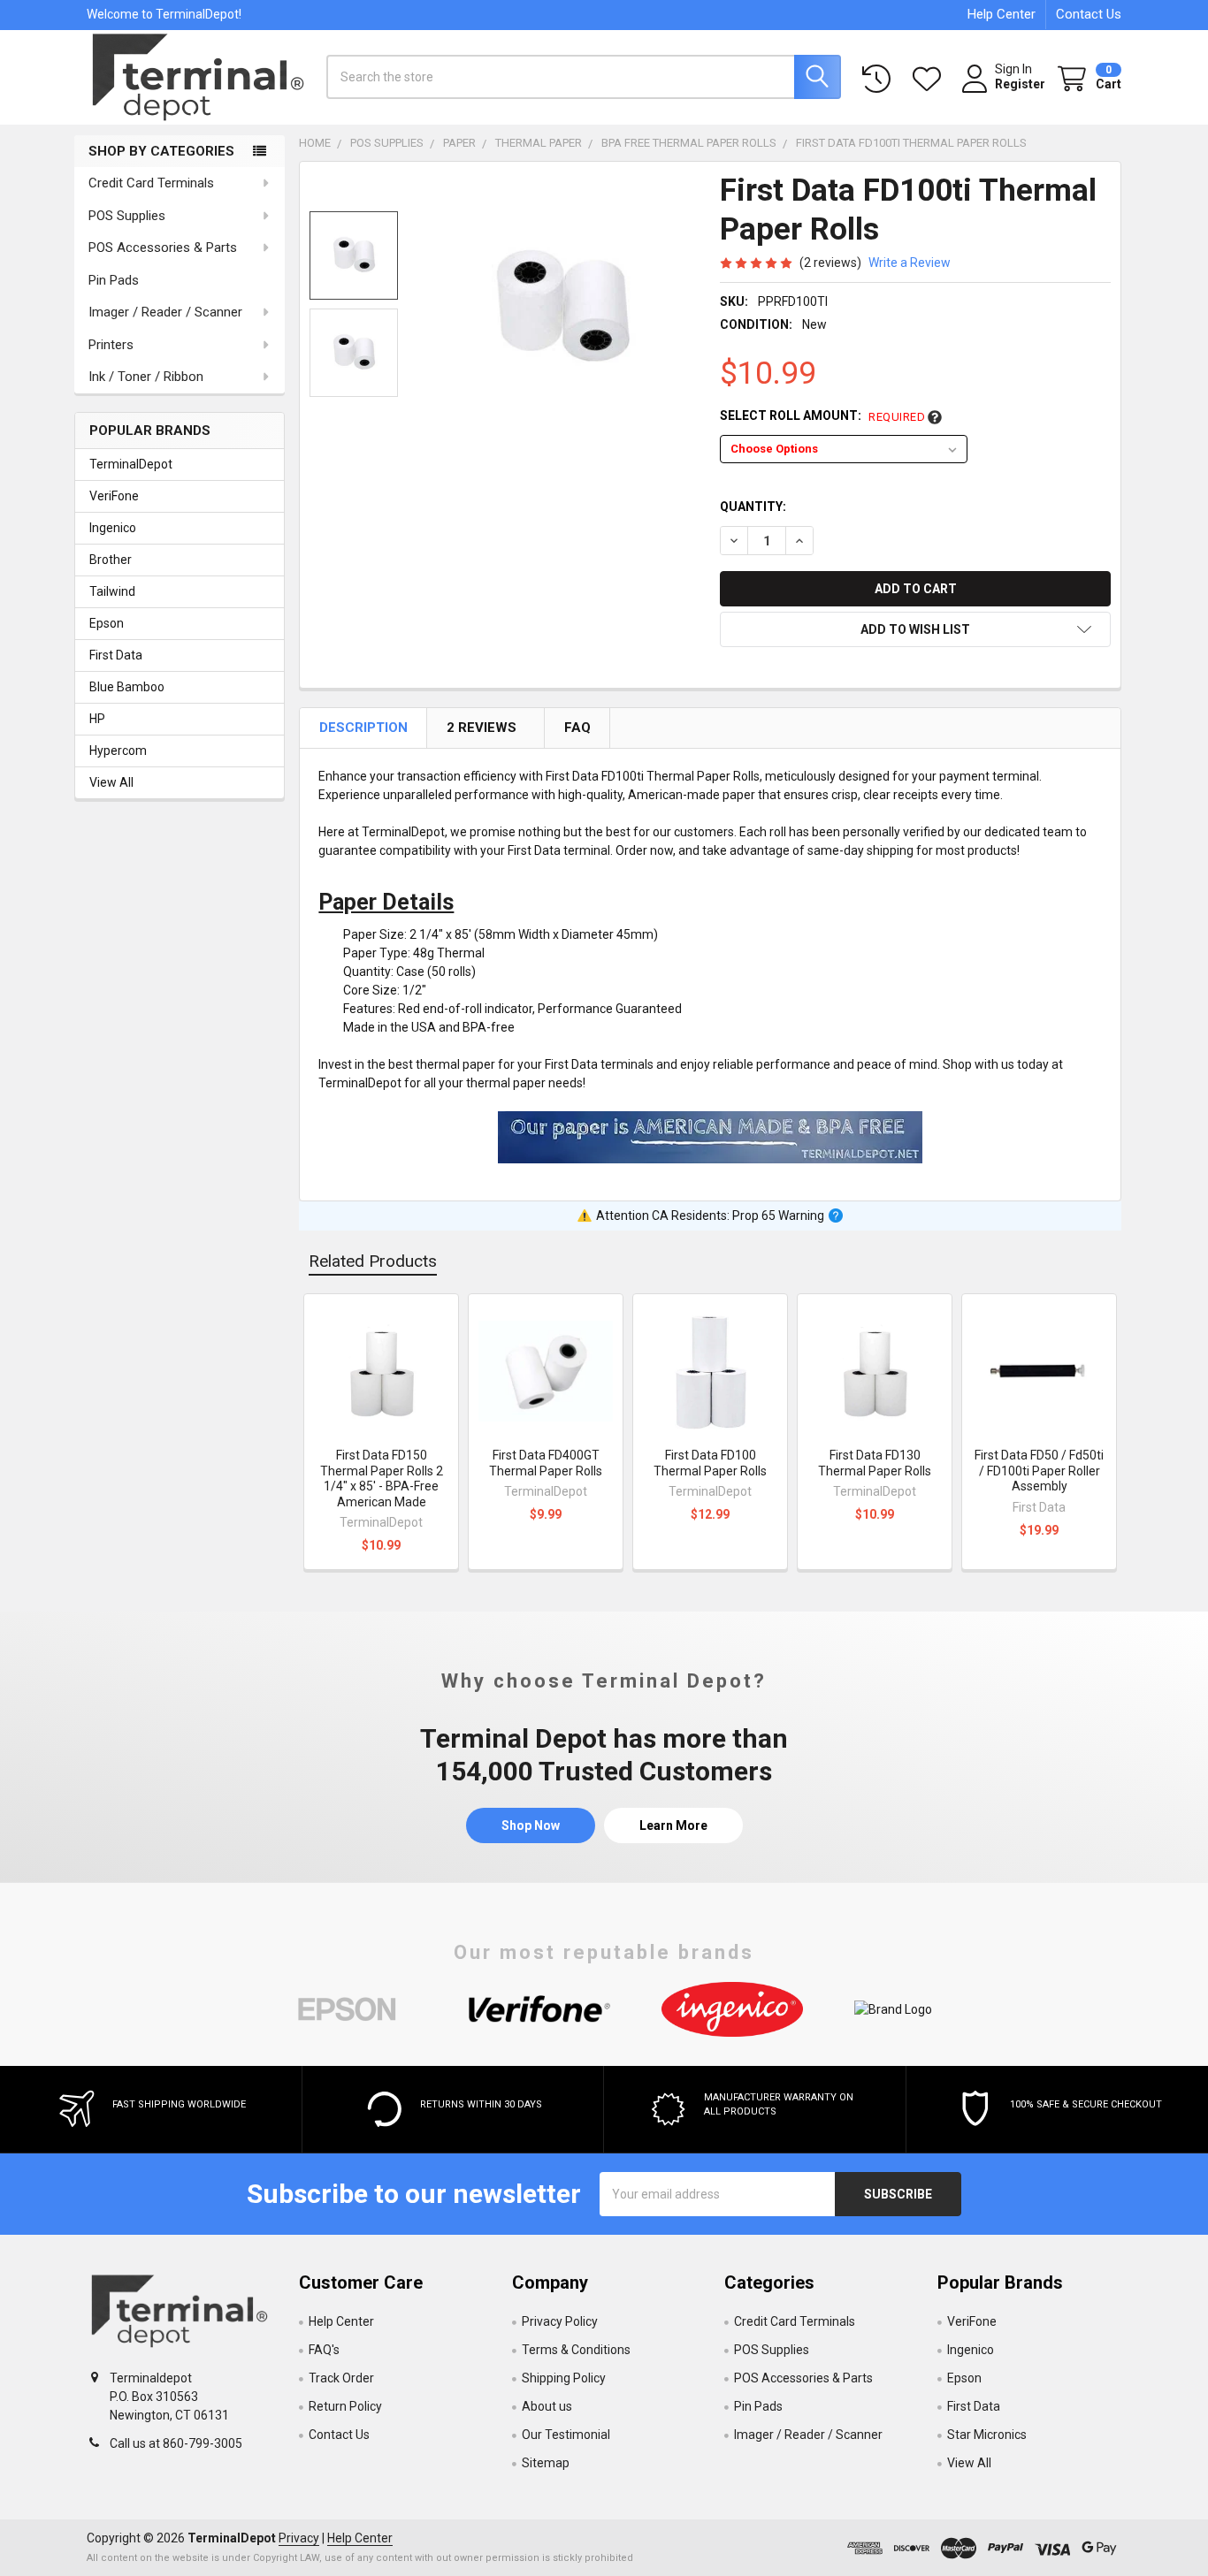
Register (1020, 84)
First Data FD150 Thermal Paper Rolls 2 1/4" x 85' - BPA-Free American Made (382, 1479)
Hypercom (118, 751)
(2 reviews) (830, 263)
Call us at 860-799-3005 (176, 2443)
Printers (111, 345)
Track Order (341, 2378)
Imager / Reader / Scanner (165, 312)
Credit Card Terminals (151, 183)
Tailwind (112, 591)
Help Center (1002, 14)
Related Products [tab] (373, 1261)
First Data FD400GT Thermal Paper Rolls (546, 1463)
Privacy (299, 2538)
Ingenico (113, 528)
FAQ (578, 728)
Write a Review (910, 263)
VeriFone (114, 496)
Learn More (673, 1825)
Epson (107, 623)
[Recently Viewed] (880, 79)
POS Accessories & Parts (163, 248)
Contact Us (1089, 14)
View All (111, 782)
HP (97, 719)
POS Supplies (127, 216)
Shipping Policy (564, 2378)
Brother (111, 560)
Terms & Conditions (576, 2350)
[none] (562, 310)
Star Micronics (987, 2435)
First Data (116, 655)
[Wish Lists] (930, 79)
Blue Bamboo (127, 687)
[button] (915, 629)
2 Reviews (483, 728)
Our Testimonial (566, 2435)
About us (547, 2406)
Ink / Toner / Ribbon (146, 377)
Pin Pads (114, 280)
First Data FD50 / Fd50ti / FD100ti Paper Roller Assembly (1039, 1471)
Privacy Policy (560, 2321)
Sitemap (546, 2463)
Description (365, 728)
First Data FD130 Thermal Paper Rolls (875, 1463)
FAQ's (324, 2350)
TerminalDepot (131, 464)
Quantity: (753, 507)
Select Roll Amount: (822, 416)
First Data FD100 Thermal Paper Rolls (710, 1463)
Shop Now (531, 1825)
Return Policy (345, 2406)
